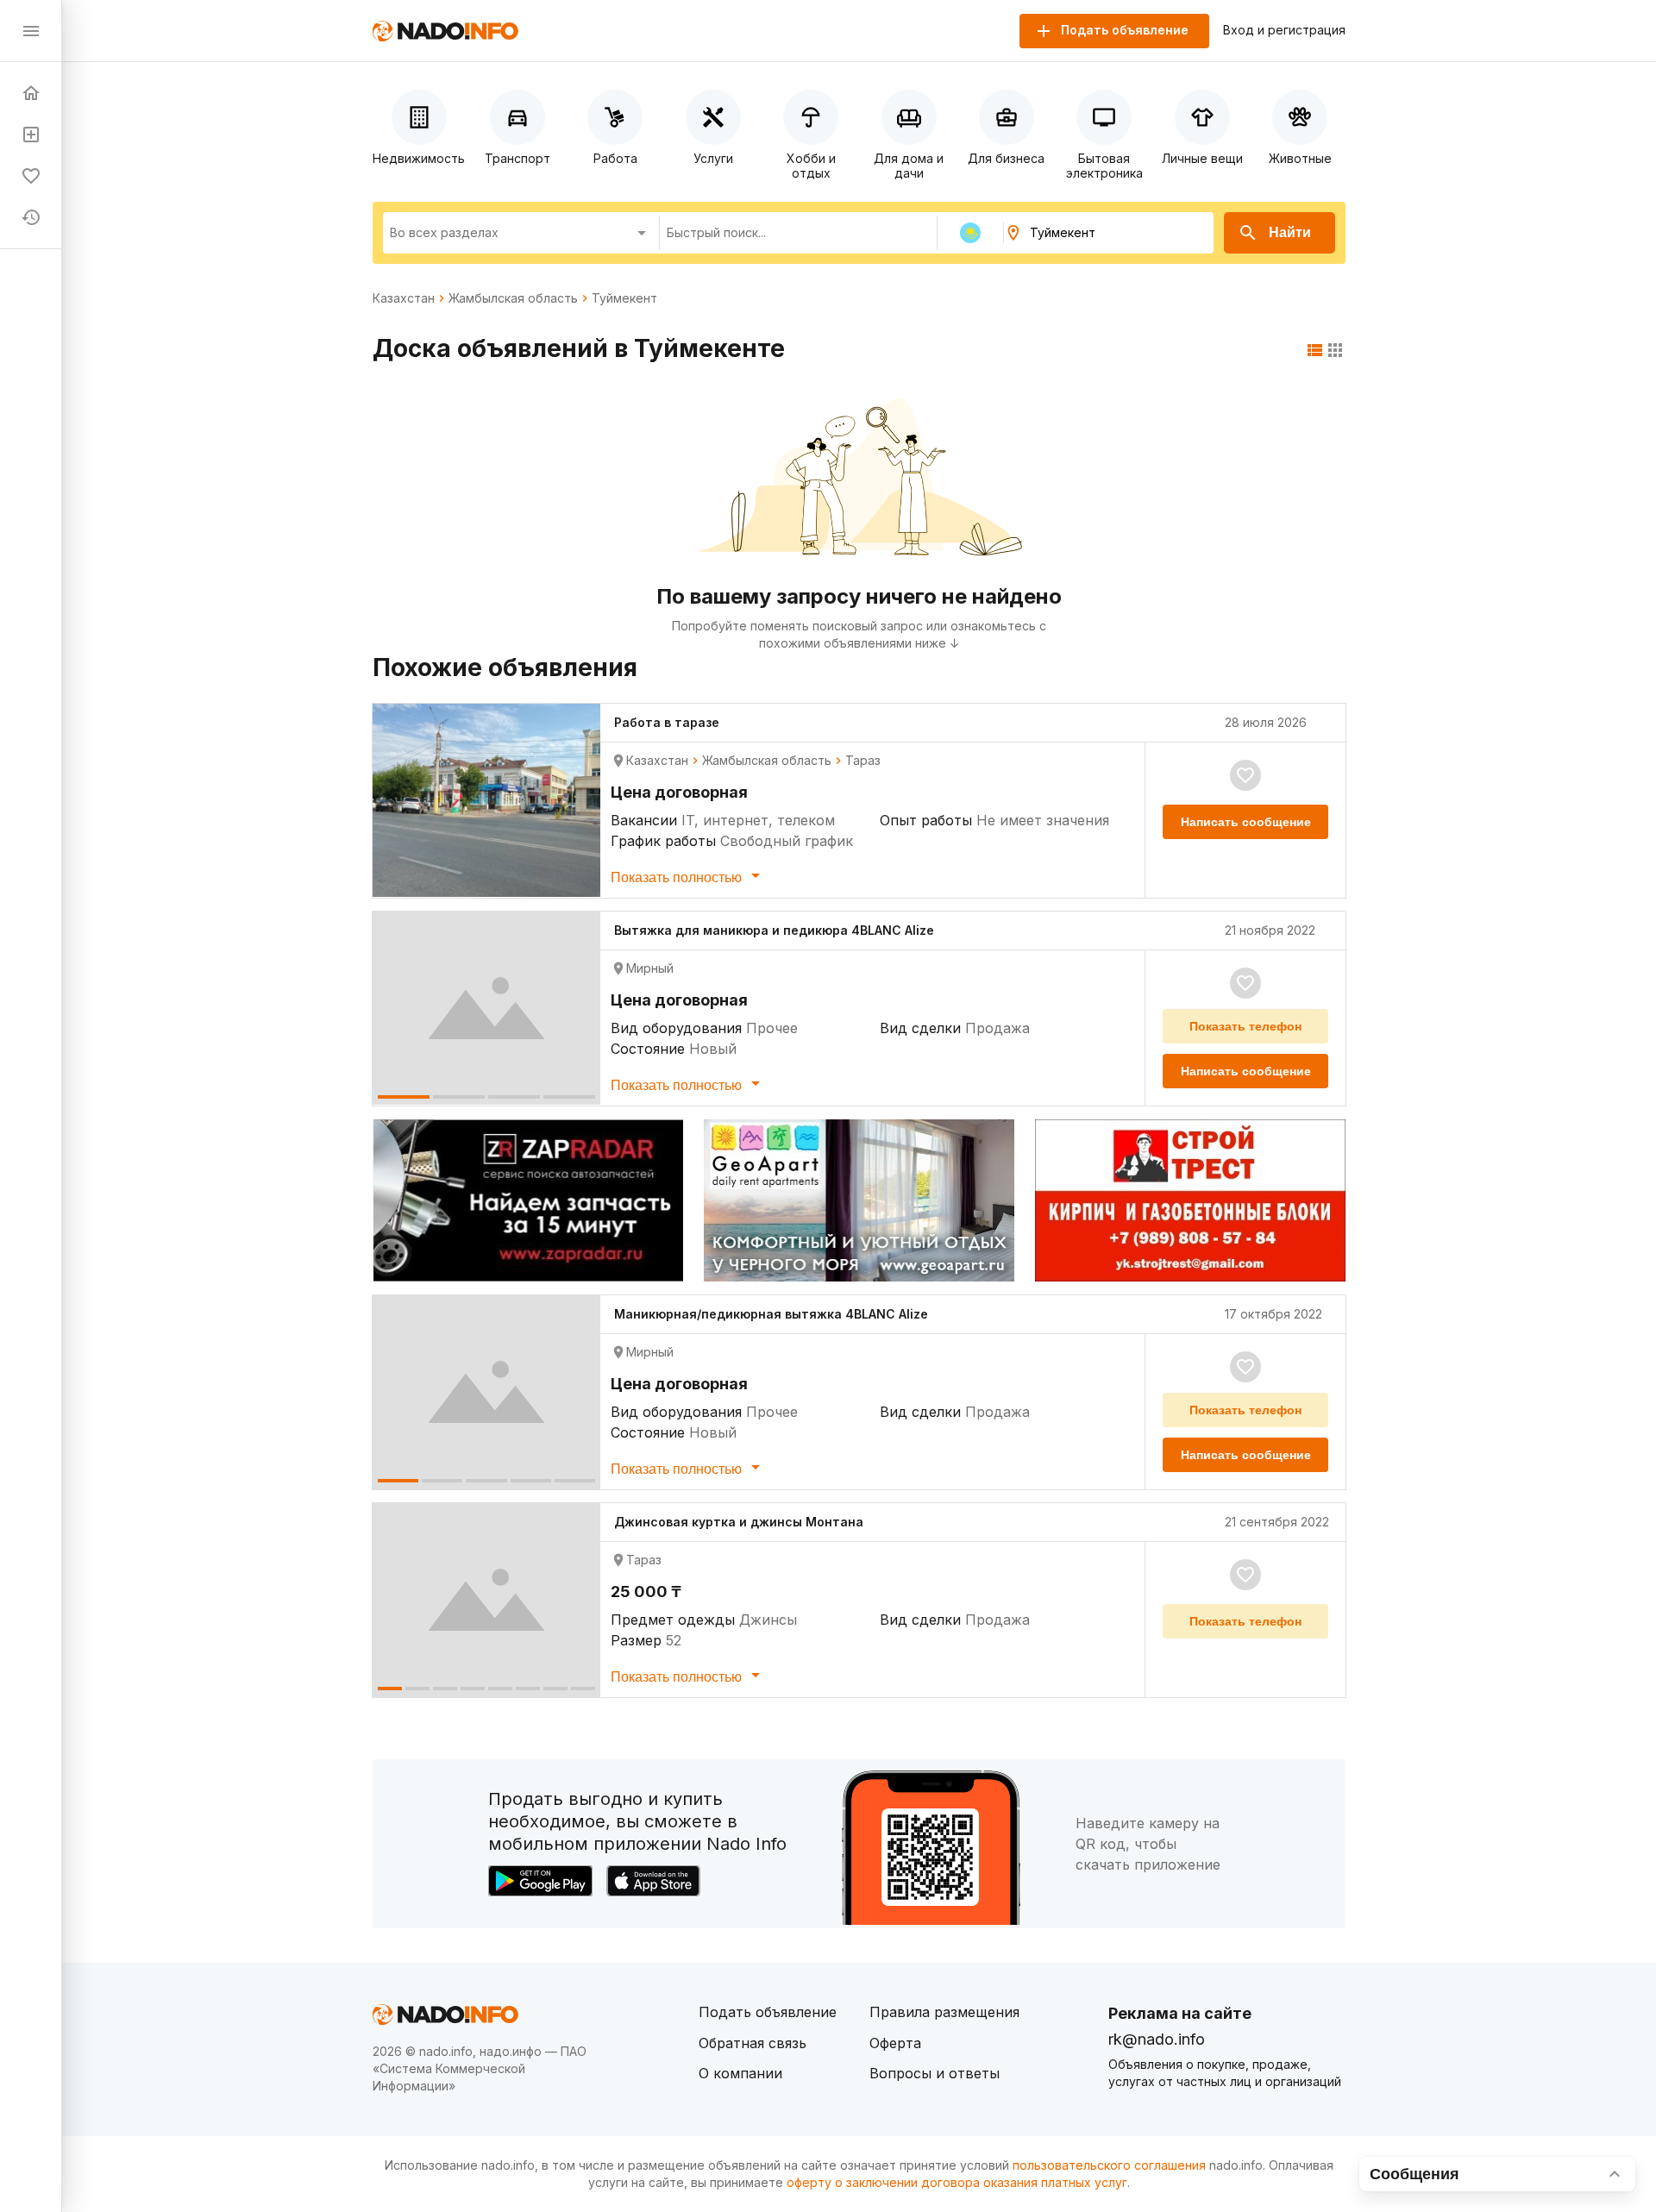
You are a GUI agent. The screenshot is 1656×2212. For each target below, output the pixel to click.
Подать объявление (768, 2012)
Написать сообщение (1246, 822)
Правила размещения (944, 2012)
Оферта (895, 2043)
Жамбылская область (513, 298)
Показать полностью (678, 877)
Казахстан (404, 298)
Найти (1290, 232)
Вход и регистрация (1284, 30)
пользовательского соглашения (1109, 2165)
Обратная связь (753, 2043)
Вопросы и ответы (935, 2073)
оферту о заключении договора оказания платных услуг (957, 2182)
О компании (740, 2073)
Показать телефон (1245, 1026)
